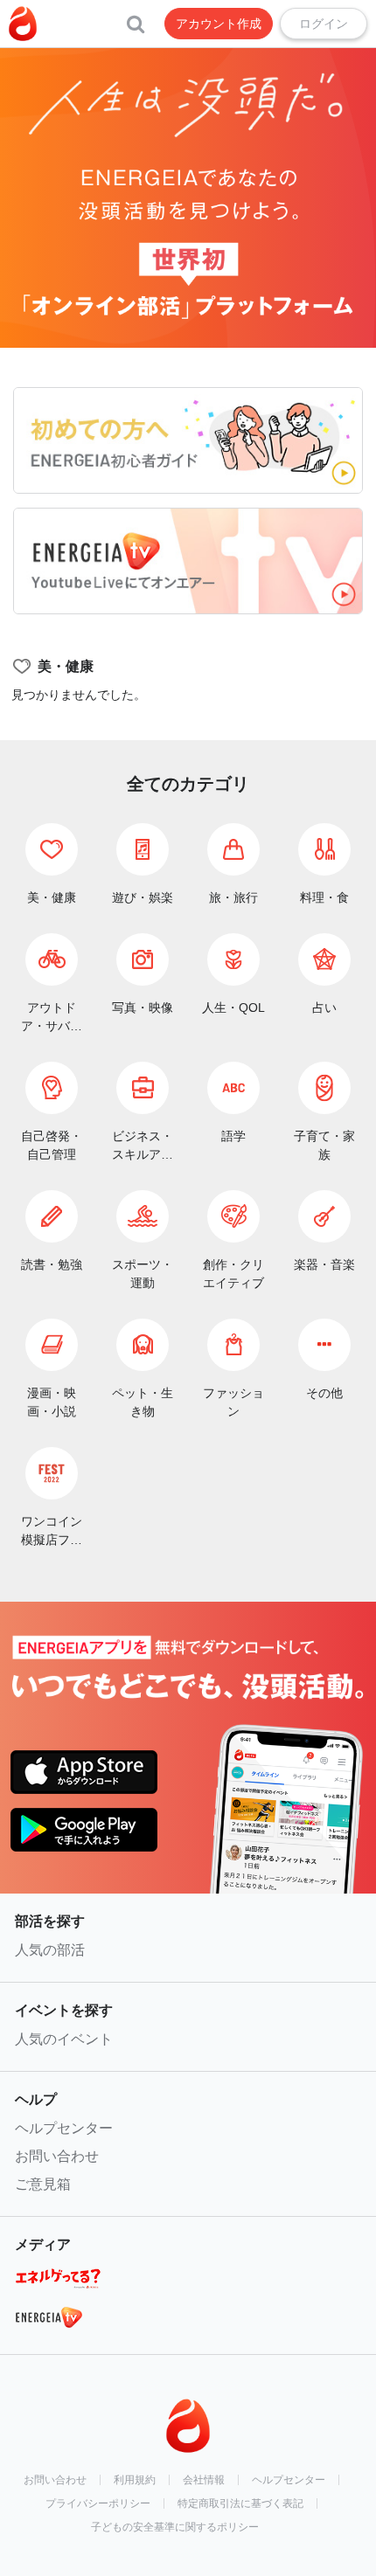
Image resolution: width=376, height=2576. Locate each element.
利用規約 (135, 2480)
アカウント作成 (219, 24)
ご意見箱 (43, 2184)
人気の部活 (50, 1950)
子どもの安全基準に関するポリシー (175, 2527)
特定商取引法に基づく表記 (240, 2503)
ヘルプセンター (64, 2128)
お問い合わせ (57, 2156)
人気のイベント (64, 2039)
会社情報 (204, 2480)
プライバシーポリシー (98, 2503)
